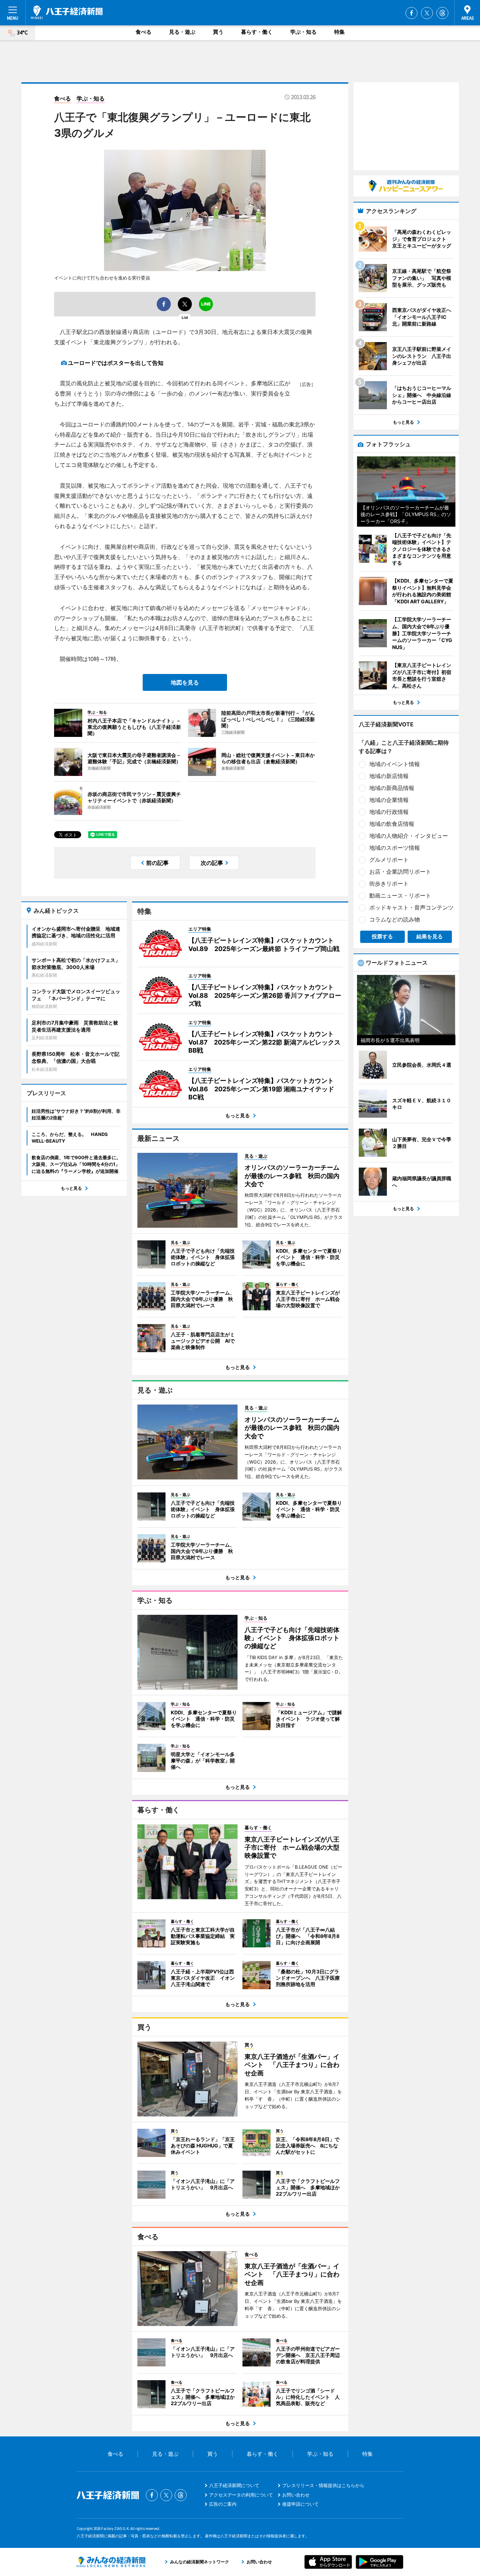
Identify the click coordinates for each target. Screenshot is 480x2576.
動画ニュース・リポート (400, 895)
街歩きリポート (389, 884)
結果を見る (430, 936)
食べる (144, 32)
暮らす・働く (257, 32)
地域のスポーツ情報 (395, 848)
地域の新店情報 (389, 776)
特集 (339, 32)
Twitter (427, 13)
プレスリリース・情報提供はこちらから (323, 2485)
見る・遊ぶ (182, 32)
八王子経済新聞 (67, 12)
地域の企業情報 (389, 800)
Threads (442, 13)
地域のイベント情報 (395, 764)
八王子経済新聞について (234, 2485)
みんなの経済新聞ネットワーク (111, 2562)
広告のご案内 (223, 2504)
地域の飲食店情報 (392, 824)
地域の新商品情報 (392, 788)
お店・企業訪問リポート (400, 872)
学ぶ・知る (303, 32)
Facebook (411, 13)
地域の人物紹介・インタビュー (409, 836)
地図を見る (185, 682)
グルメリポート (389, 860)
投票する (382, 936)
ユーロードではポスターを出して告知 (116, 363)
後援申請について (300, 2504)
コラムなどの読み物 (395, 919)
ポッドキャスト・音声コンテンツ (411, 907)
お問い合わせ (296, 2495)
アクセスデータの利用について (241, 2495)
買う (218, 32)
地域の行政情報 (389, 812)
